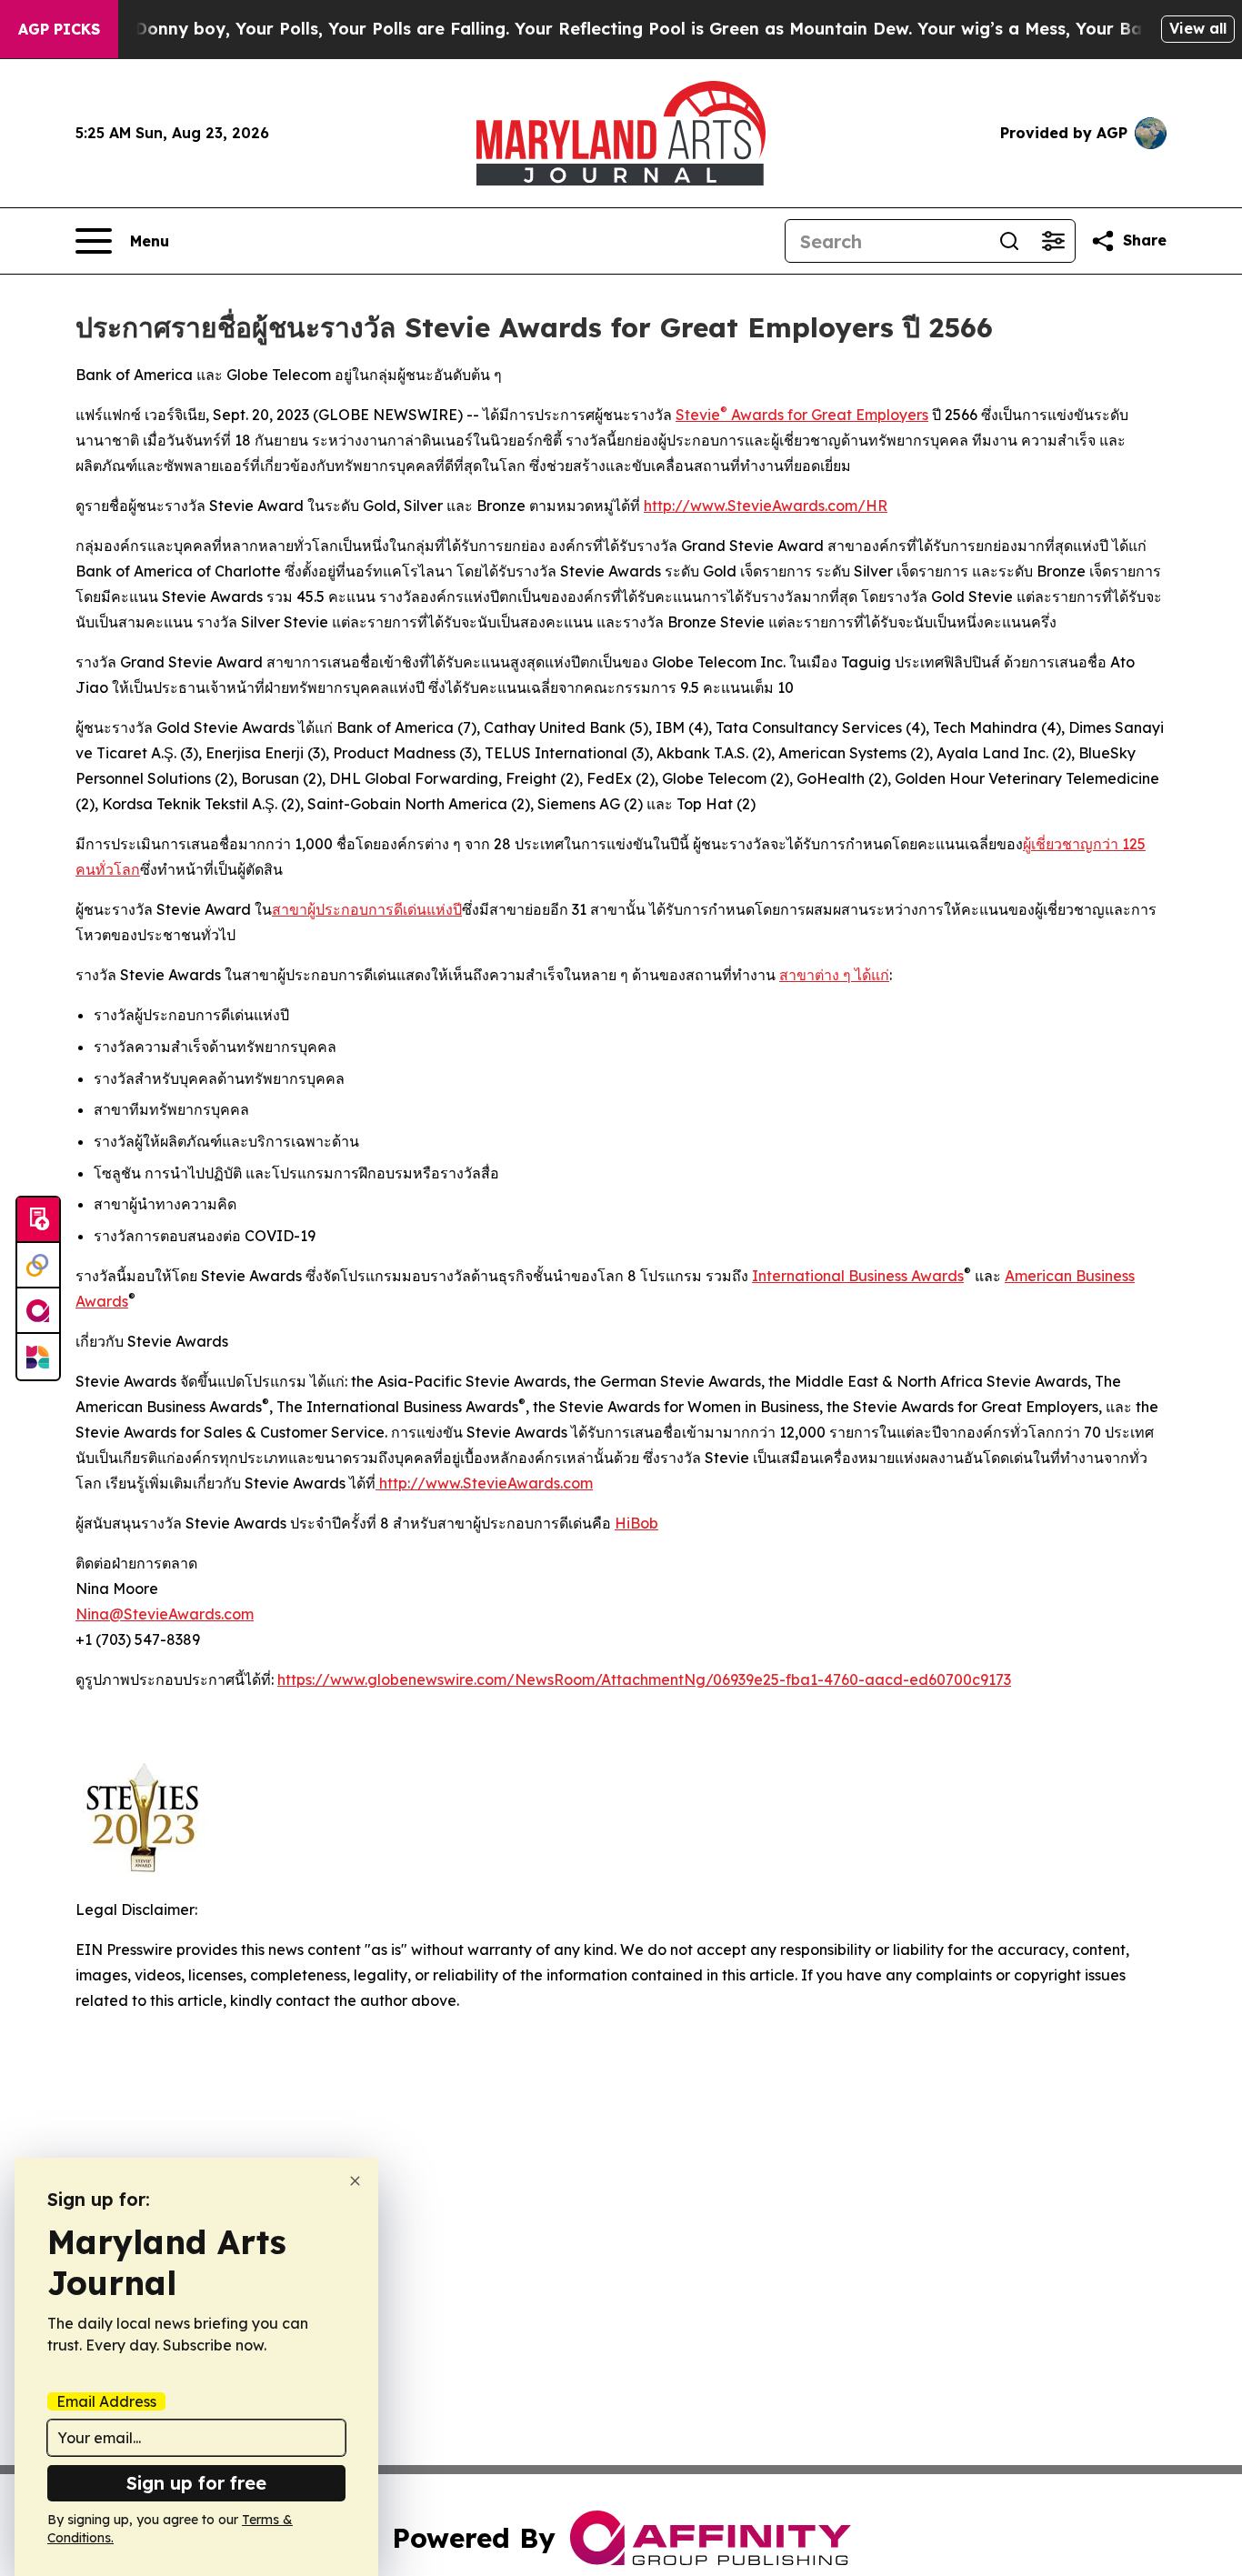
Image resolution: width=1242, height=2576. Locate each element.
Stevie (698, 415)
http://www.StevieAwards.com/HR (766, 506)
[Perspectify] (38, 1266)
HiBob (636, 1523)
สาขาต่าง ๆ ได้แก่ (834, 975)
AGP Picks (59, 29)
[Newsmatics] (38, 1357)
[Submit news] (38, 1220)
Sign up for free (196, 2483)
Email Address (106, 2401)
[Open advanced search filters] (1053, 241)
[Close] (355, 2181)
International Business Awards (858, 1276)
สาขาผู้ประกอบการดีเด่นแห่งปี (367, 909)
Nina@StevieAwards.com (165, 1614)
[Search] (1009, 241)
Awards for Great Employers (828, 415)
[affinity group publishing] (38, 1311)
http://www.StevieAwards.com (484, 1483)
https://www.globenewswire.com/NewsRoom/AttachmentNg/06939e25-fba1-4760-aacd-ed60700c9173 (644, 1679)
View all (1198, 28)
